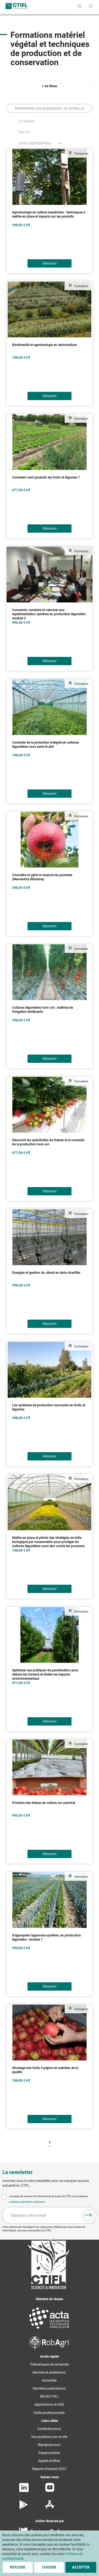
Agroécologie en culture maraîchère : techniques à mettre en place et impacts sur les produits (49, 214)
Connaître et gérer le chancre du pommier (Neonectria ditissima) (42, 877)
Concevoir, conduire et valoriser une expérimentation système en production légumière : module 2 (50, 614)
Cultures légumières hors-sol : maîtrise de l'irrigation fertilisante (42, 1010)
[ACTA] (49, 2330)
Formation (81, 154)
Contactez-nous (49, 2429)
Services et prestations (49, 2372)
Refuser (18, 2567)
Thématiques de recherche (49, 2364)
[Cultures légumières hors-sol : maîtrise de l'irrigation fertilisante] (50, 972)
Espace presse (49, 2453)
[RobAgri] (49, 2348)
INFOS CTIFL (49, 2397)
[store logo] (21, 6)
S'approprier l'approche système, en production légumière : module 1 (46, 1937)
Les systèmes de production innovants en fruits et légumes (49, 1407)
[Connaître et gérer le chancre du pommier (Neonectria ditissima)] (50, 840)
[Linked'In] (24, 2491)
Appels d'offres (49, 2461)
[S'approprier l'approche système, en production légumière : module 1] (50, 1900)
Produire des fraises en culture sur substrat (44, 1803)
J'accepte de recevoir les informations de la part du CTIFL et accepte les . (48, 2199)
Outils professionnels (49, 2413)
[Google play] (24, 2508)
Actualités (49, 2381)
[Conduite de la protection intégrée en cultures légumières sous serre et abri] (50, 707)
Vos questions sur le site (49, 2437)
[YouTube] (50, 2491)
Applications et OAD (49, 2405)
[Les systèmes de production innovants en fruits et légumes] (50, 1370)
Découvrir (50, 263)
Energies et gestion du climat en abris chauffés (46, 1273)
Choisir (49, 2567)
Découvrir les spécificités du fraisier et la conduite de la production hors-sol (48, 1142)
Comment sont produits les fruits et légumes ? (46, 477)
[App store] (50, 2508)
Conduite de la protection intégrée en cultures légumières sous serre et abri (46, 745)
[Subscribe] (88, 2215)
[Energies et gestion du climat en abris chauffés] (50, 1237)
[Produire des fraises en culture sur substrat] (50, 1767)
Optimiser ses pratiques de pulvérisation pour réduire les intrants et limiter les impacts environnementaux (45, 1674)
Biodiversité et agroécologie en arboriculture (44, 345)
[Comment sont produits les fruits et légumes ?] (50, 442)
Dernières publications (49, 2389)
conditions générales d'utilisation (27, 2202)
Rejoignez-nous (49, 2445)
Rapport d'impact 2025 (49, 2469)
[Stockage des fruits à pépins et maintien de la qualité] (50, 2032)
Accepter (81, 2567)
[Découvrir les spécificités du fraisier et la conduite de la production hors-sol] (50, 1105)
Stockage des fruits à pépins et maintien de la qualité (45, 2070)
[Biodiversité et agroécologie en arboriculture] (50, 309)
